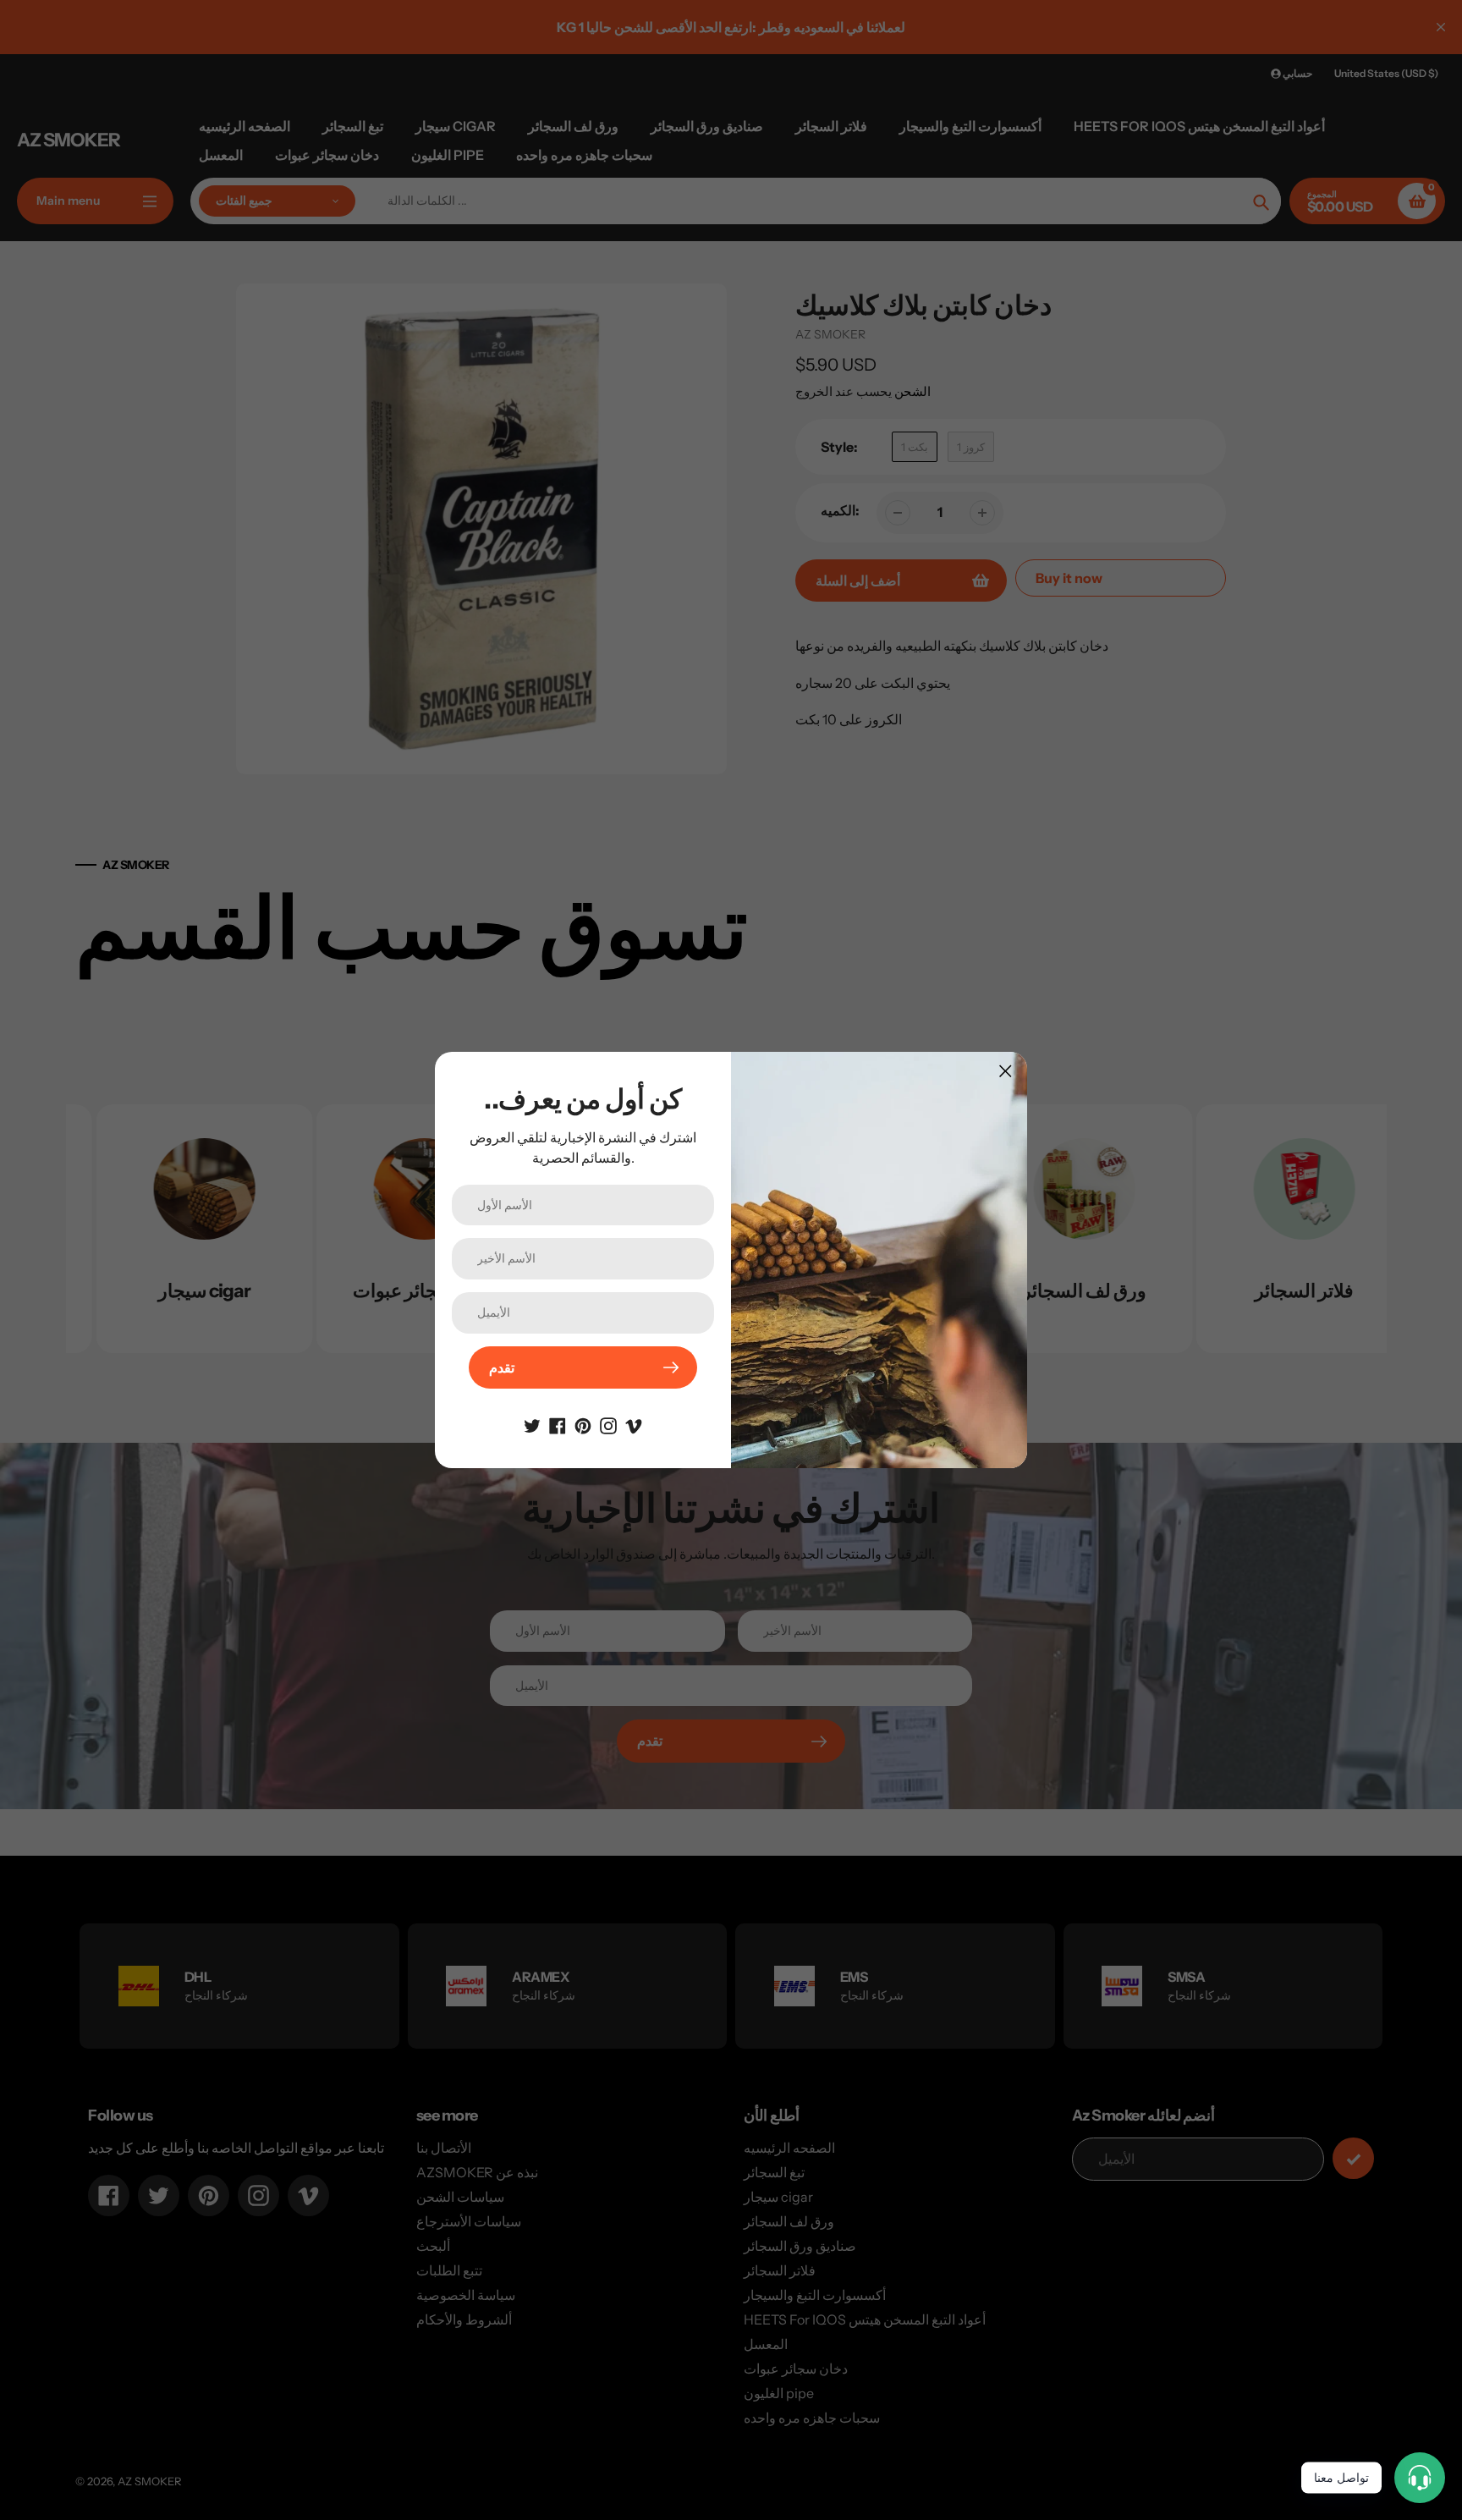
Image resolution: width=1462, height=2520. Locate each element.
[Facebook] (558, 1424)
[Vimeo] (634, 1424)
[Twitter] (532, 1424)
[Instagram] (608, 1424)
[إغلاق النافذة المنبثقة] (1006, 1071)
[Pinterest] (583, 1424)
